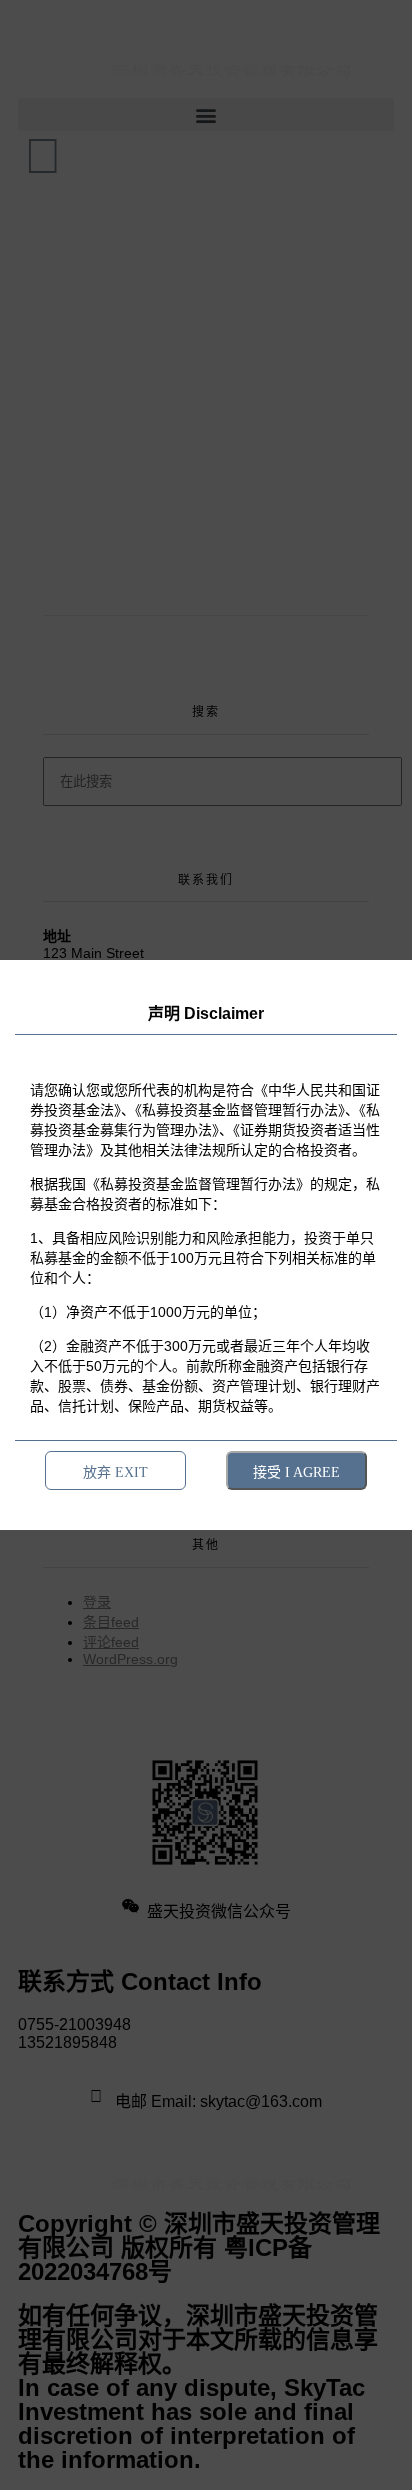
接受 (296, 1472)
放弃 (115, 1472)
